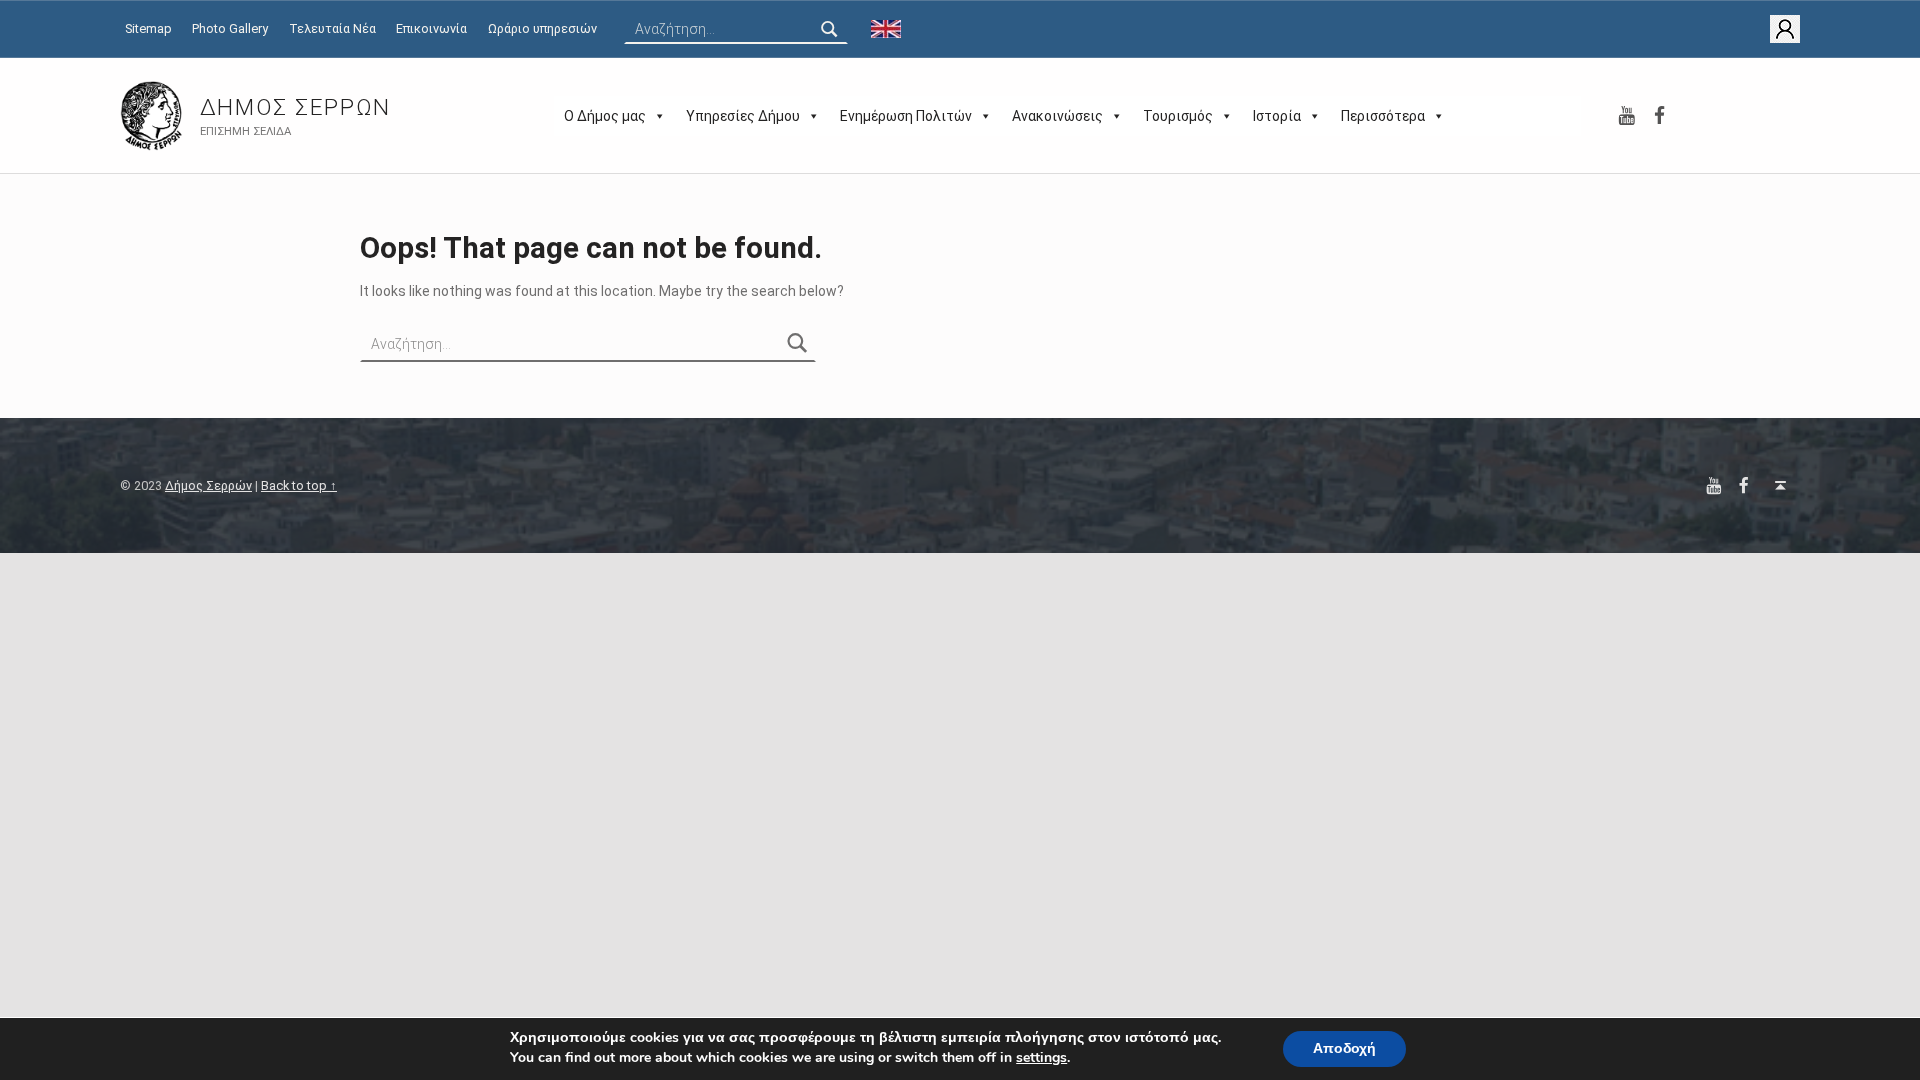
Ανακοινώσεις (1057, 116)
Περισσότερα (1383, 116)
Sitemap (148, 28)
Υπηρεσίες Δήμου (743, 116)
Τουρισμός (1178, 116)
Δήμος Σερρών (295, 107)
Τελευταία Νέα (332, 28)
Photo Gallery (230, 28)
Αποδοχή (1344, 1048)
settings (1041, 1058)
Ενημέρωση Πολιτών (906, 116)
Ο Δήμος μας (605, 116)
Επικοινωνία (431, 28)
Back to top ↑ (299, 485)
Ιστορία (1277, 116)
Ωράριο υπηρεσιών (542, 28)
